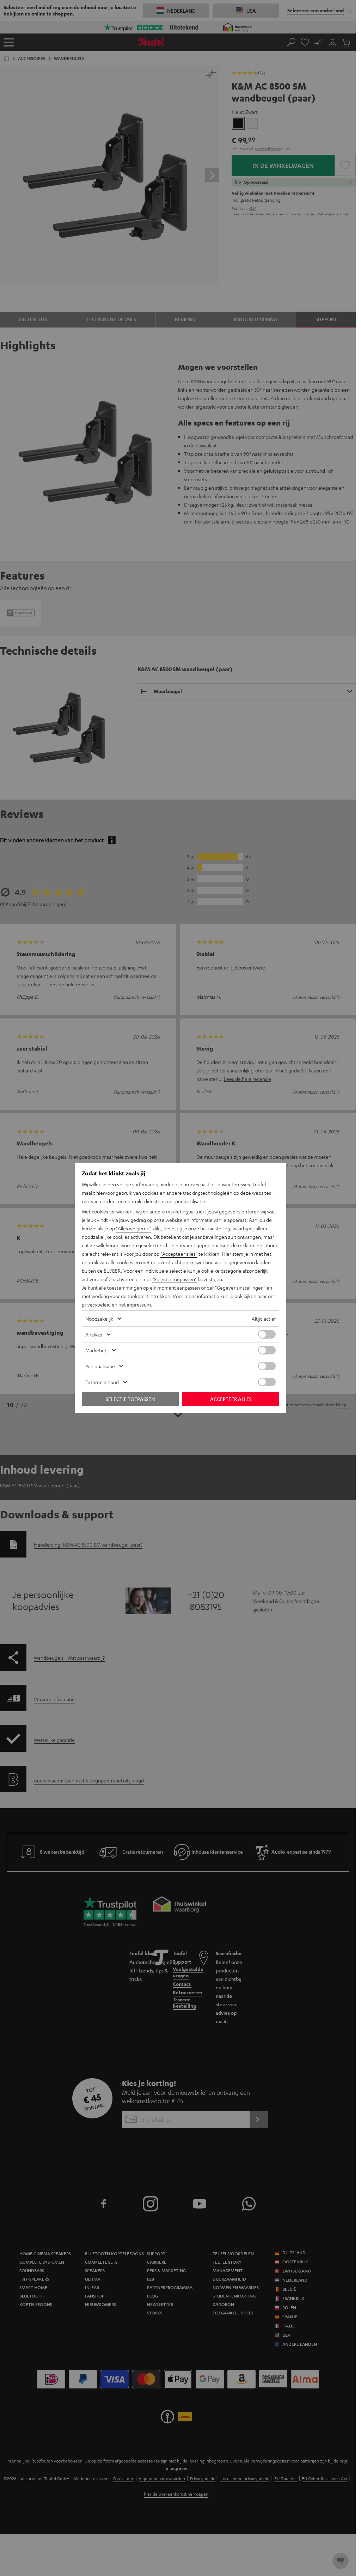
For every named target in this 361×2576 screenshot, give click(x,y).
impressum (139, 1304)
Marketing (96, 1350)
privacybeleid (96, 1304)
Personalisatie (100, 1366)
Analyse (94, 1334)
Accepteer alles (231, 1399)
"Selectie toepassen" (175, 1279)
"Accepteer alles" (179, 1254)
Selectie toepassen (130, 1399)
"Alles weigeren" (134, 1228)
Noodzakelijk (99, 1318)
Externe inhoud (102, 1382)
